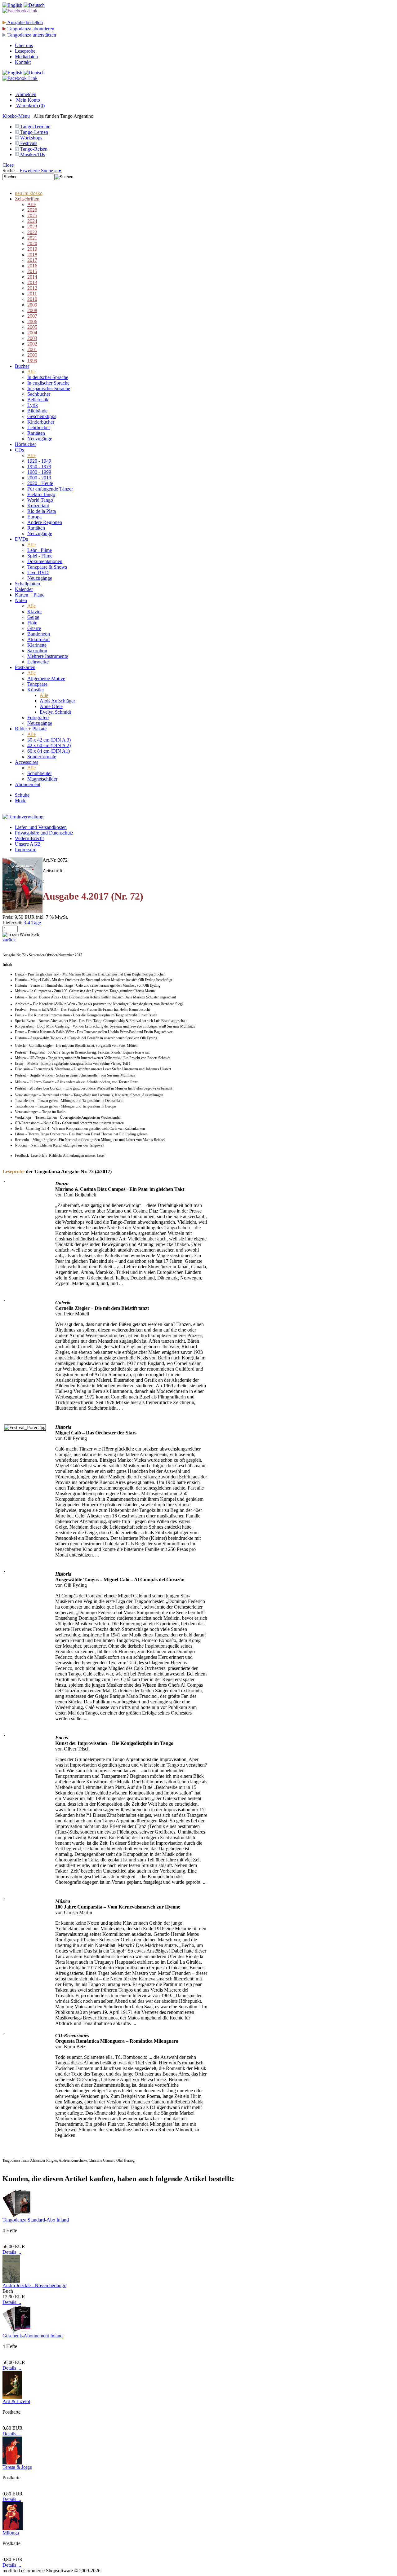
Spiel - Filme (40, 556)
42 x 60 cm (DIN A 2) (49, 745)
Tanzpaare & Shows (47, 567)
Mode (21, 801)
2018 (32, 255)
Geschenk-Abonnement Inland (33, 2336)
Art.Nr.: (50, 860)
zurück (9, 940)
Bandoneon (39, 634)
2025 (32, 216)
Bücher (22, 366)
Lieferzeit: (12, 923)
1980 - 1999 (39, 472)
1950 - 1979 (39, 467)
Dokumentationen (45, 561)
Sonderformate (42, 757)
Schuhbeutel (39, 773)
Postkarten (25, 667)
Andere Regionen (45, 522)
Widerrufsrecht (29, 838)
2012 (32, 288)
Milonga (11, 2533)
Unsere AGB (28, 844)
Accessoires (27, 762)
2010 (32, 299)
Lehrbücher (39, 427)
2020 (32, 243)
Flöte (32, 623)
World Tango (40, 500)
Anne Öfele (51, 706)
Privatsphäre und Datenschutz (44, 833)
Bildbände (37, 411)
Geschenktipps (42, 416)
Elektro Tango (41, 494)
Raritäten (36, 433)
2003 (32, 338)
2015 (32, 271)
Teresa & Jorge (17, 2467)
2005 (32, 327)
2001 (32, 349)
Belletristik (38, 400)
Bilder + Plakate (31, 729)
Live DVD (38, 572)
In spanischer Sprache (49, 388)
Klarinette (37, 645)
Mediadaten (26, 57)
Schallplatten (27, 584)
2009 (32, 305)
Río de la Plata (42, 511)
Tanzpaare (37, 684)
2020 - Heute (40, 483)
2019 (32, 249)
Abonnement (28, 784)
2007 (32, 316)
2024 (32, 221)
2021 (32, 238)
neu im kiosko (29, 193)
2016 (32, 266)
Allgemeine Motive (46, 678)
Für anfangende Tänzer (50, 489)
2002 (32, 344)
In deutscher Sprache (48, 377)
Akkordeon (38, 639)
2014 (32, 277)
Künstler (36, 690)
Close (8, 165)
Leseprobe (25, 51)
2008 (32, 310)
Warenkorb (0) (30, 106)
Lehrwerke (38, 662)
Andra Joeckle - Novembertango (34, 2285)
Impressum (26, 850)
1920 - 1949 (39, 461)
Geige (33, 617)
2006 (32, 321)
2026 (32, 210)
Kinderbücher (41, 422)
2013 (32, 282)
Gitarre (34, 628)
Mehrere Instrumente (48, 656)
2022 (32, 232)
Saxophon (37, 651)
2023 (32, 227)
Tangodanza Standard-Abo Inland (36, 2220)
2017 (32, 260)
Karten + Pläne (30, 595)
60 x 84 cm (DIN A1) (49, 751)
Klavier (35, 612)
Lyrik (33, 405)
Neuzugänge (40, 439)
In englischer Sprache (48, 383)
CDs (19, 450)
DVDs (21, 539)
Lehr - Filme (40, 550)
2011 (32, 294)
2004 (32, 333)
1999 (32, 361)
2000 (32, 355)
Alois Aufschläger (57, 701)
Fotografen (38, 718)
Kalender (24, 589)
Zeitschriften (27, 199)
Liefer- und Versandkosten (41, 827)
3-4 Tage (32, 923)
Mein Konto (27, 100)
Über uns (24, 45)
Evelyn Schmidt (55, 712)
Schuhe (22, 795)
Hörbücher (25, 444)
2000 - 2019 (39, 478)
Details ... (12, 2252)
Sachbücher (39, 394)
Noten (21, 600)
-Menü (16, 116)
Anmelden (26, 94)
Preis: (8, 917)
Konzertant (38, 506)
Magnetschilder (42, 779)
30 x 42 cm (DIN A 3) (49, 740)
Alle (31, 204)
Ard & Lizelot (16, 2401)
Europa (34, 517)
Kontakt (23, 62)
